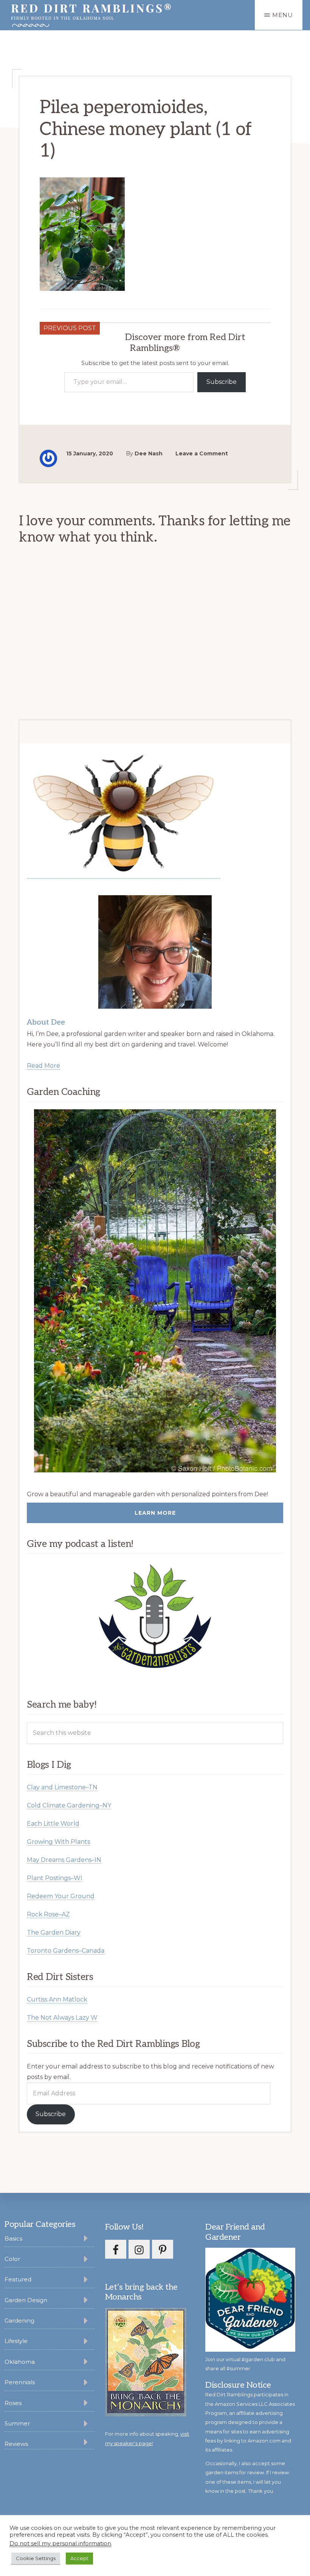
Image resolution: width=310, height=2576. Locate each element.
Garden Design (26, 2300)
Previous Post (70, 328)
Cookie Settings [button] (36, 2558)
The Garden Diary (54, 1932)
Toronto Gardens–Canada (66, 1951)
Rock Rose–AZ (48, 1914)
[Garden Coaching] (155, 1291)
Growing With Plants (58, 1842)
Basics (13, 2238)
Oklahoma (20, 2362)
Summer (17, 2423)
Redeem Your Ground (61, 1896)
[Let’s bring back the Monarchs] (146, 2415)
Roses (13, 2403)
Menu (283, 15)
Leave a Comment (202, 453)
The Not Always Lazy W (62, 2018)
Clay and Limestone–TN (62, 1787)
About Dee (46, 1022)
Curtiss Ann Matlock (57, 1999)
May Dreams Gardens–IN (64, 1860)
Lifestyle (16, 2341)
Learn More (155, 1513)
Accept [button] (79, 2558)
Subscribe (222, 382)
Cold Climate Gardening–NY (69, 1805)
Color (12, 2259)
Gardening (19, 2321)
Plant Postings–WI (55, 1878)
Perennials (20, 2382)
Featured (18, 2279)
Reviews (16, 2444)
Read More (43, 1066)
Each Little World (53, 1824)
